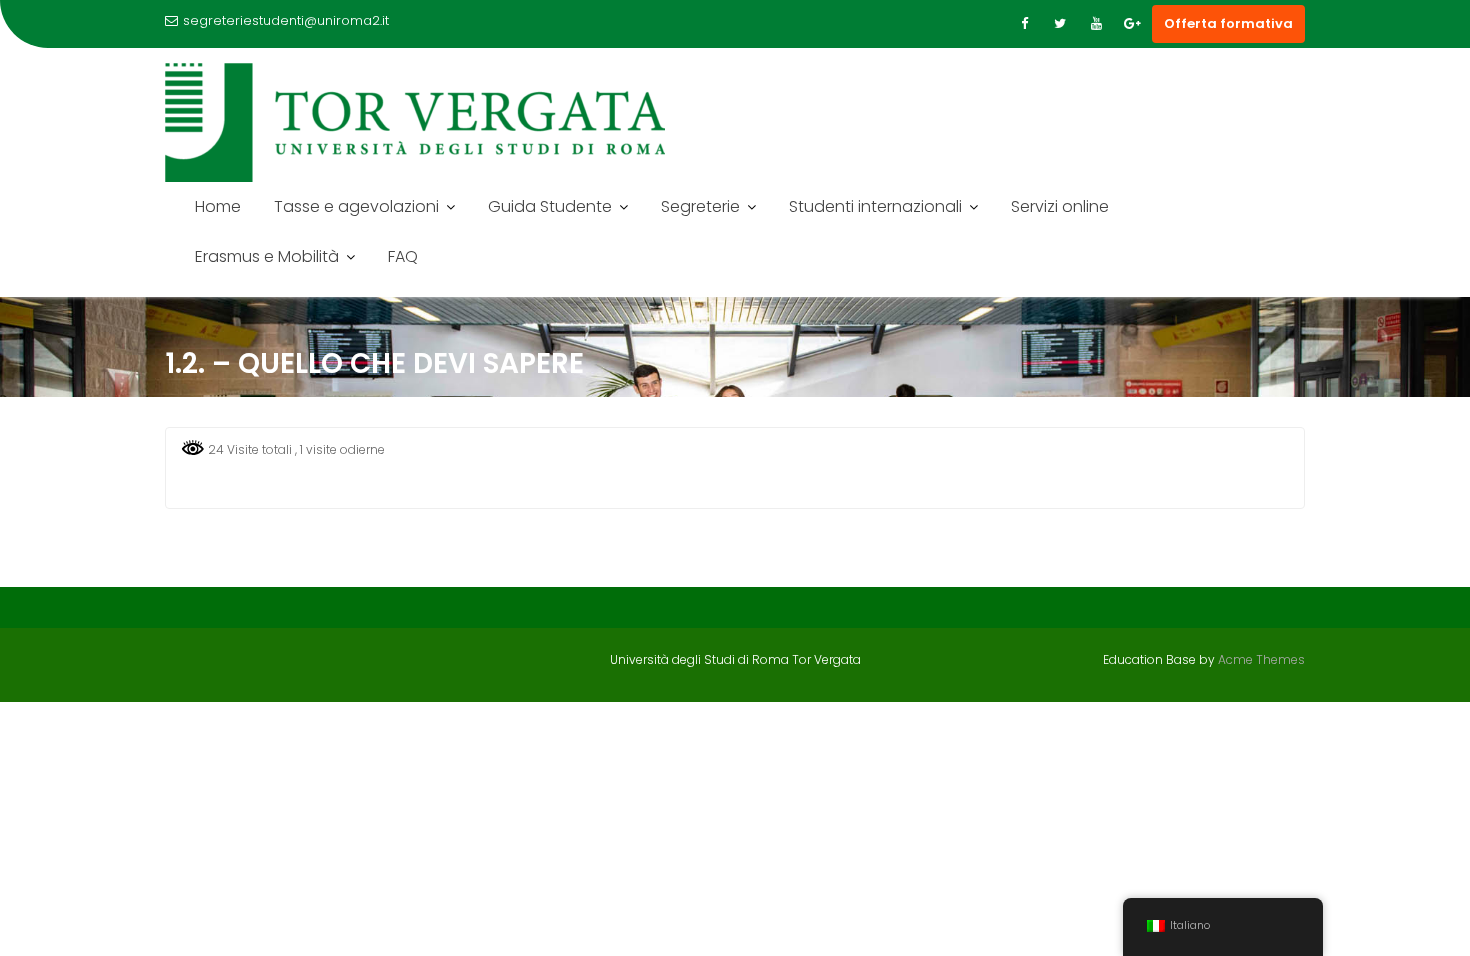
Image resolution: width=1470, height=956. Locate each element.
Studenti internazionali (875, 206)
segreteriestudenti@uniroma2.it (286, 20)
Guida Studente (550, 206)
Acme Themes (1261, 659)
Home (218, 206)
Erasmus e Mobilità (267, 256)
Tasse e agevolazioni (356, 206)
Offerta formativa (1228, 23)
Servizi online (1060, 206)
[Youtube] (1096, 24)
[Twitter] (1060, 24)
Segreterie (700, 206)
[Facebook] (1024, 24)
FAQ (403, 256)
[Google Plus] (1132, 24)
